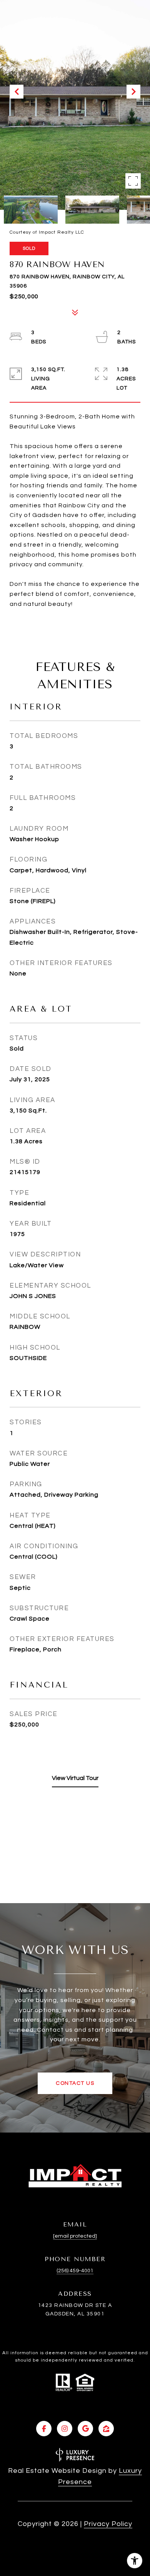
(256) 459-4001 (75, 2271)
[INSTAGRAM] (65, 2429)
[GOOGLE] (85, 2429)
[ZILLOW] (106, 2429)
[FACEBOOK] (44, 2429)
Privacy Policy (108, 2524)
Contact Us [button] (75, 2083)
